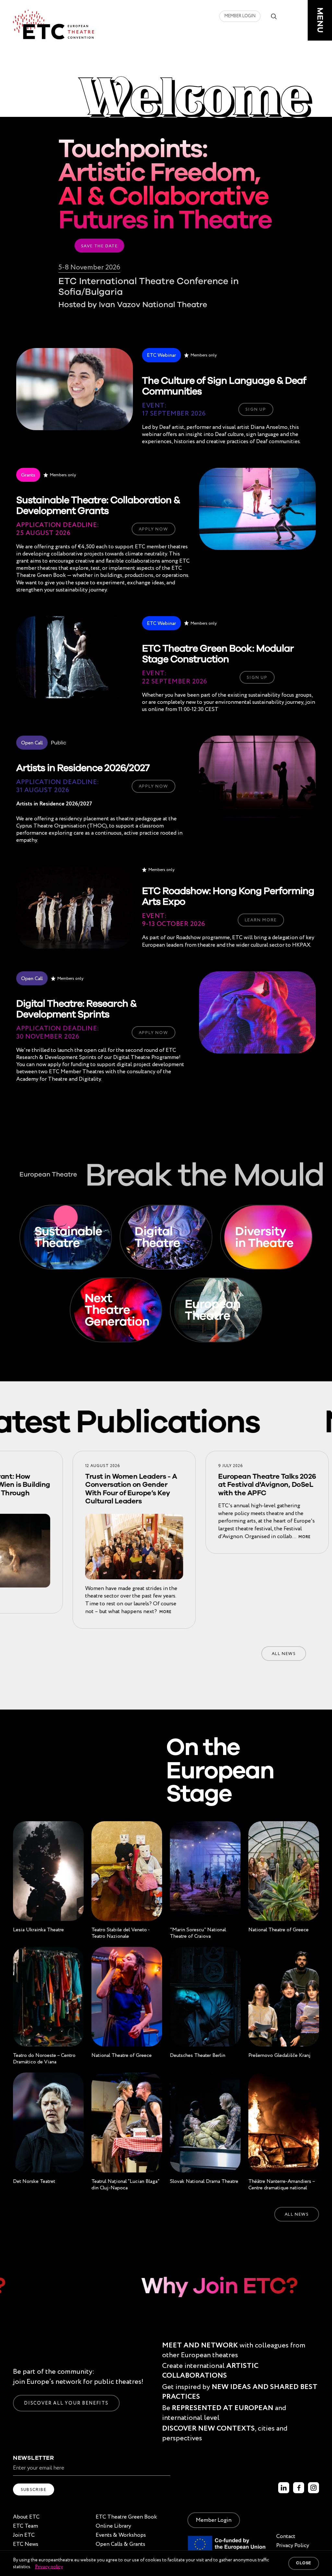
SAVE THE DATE (99, 246)
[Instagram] (314, 2488)
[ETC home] (53, 25)
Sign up (256, 409)
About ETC (26, 2517)
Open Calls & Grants (120, 2544)
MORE (117, 1612)
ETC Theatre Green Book (126, 2517)
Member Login (240, 16)
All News (284, 1654)
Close (304, 2563)
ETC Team (25, 2526)
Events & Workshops (121, 2535)
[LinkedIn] (284, 2488)
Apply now (154, 529)
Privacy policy (49, 2567)
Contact (286, 2536)
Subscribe (34, 2489)
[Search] (274, 16)
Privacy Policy (293, 2545)
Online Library (113, 2526)
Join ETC (24, 2535)
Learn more (261, 920)
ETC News (26, 2544)
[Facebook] (299, 2488)
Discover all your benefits (66, 2403)
